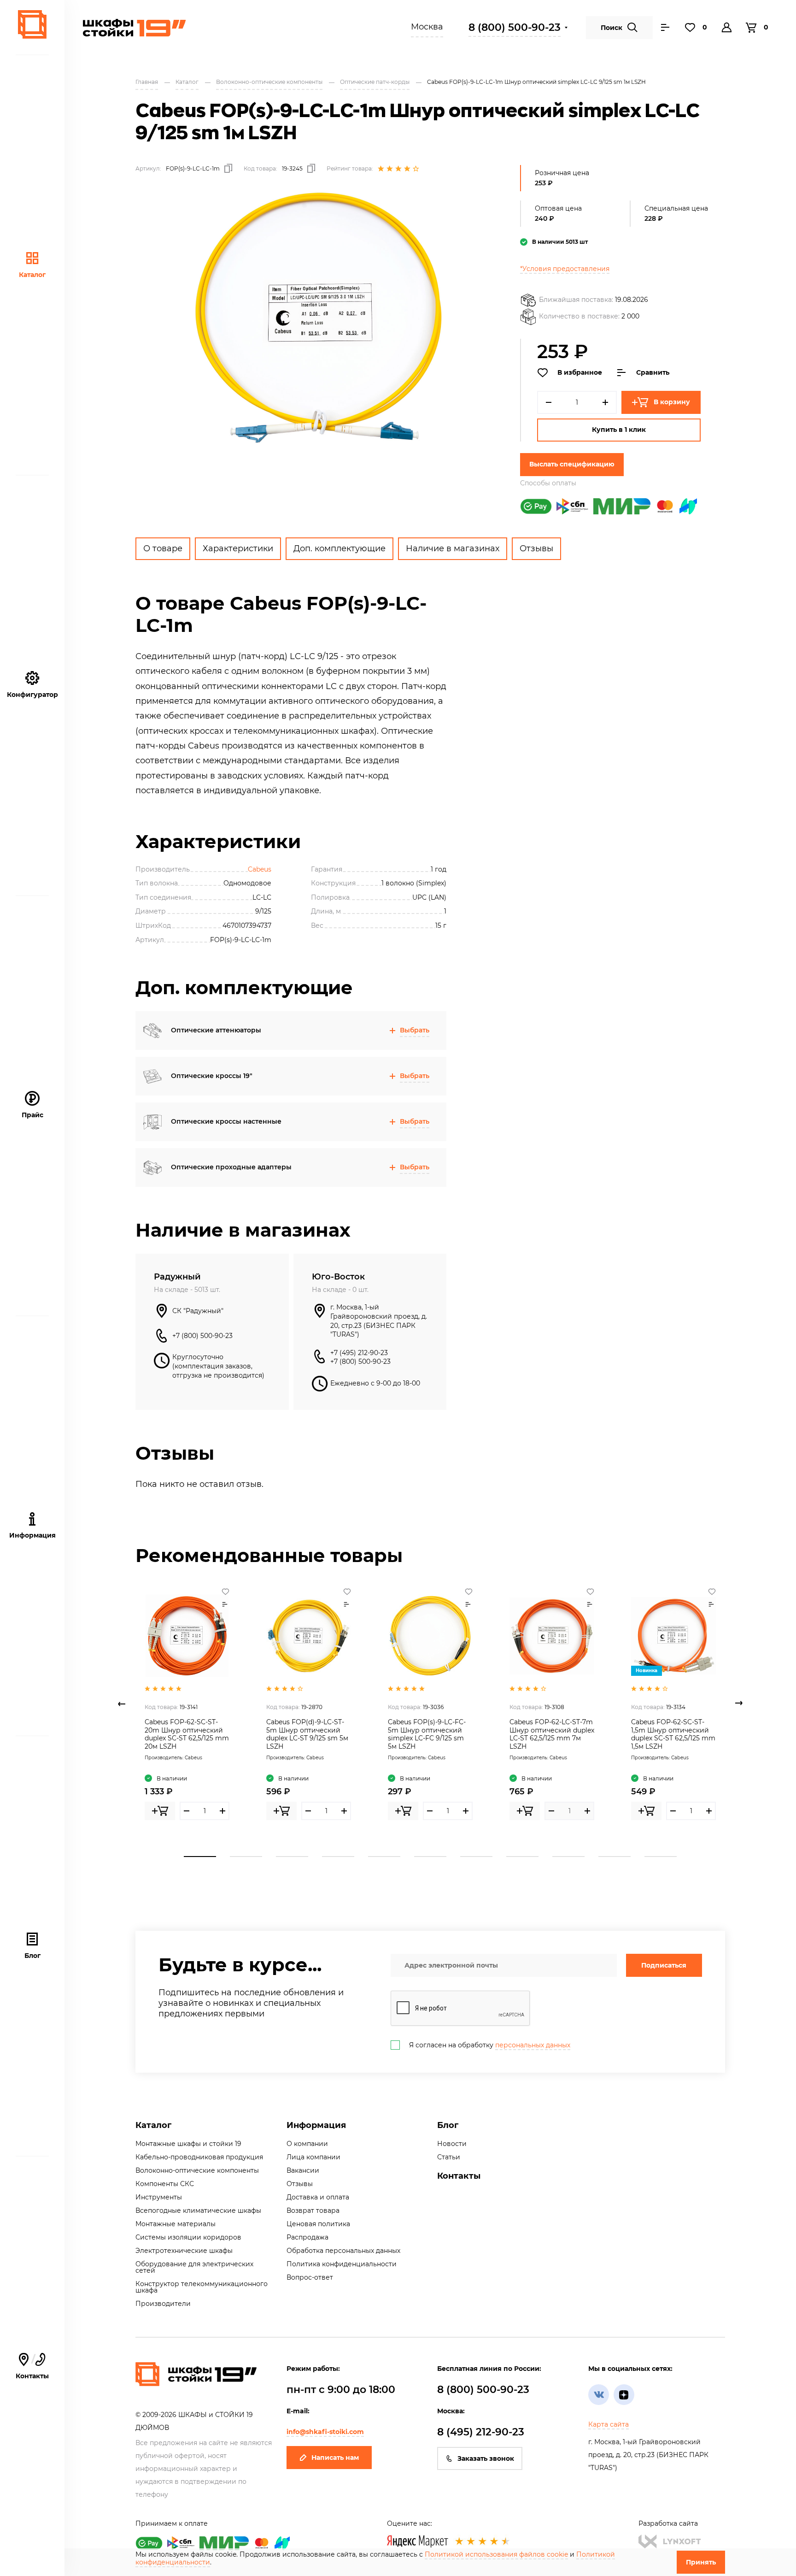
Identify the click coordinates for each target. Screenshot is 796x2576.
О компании (307, 2144)
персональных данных (533, 2045)
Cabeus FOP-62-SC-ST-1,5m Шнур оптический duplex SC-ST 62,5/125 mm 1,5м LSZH (673, 1734)
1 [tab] (200, 1857)
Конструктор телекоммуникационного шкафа (202, 2287)
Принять (701, 2562)
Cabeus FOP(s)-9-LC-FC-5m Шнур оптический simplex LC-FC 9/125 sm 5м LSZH (427, 1734)
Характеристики (238, 548)
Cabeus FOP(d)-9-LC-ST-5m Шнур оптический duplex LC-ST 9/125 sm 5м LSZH (307, 1734)
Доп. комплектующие (339, 548)
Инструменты (159, 2197)
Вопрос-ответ (310, 2277)
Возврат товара (313, 2211)
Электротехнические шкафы (184, 2251)
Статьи (449, 2157)
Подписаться (664, 1965)
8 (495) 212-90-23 (481, 2432)
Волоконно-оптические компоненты (197, 2170)
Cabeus (260, 869)
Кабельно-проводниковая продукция (199, 2157)
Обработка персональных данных (343, 2251)
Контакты (32, 2367)
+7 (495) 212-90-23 (359, 1353)
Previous (122, 1704)
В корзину (672, 402)
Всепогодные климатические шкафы (198, 2211)
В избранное (580, 372)
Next (739, 1704)
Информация (316, 2125)
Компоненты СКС (165, 2184)
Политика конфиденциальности (342, 2264)
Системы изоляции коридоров (188, 2237)
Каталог (32, 275)
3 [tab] (292, 1857)
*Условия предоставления (565, 269)
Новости (452, 2144)
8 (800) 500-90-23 (515, 27)
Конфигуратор (32, 695)
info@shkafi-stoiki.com (325, 2432)
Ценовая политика (318, 2224)
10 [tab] (615, 1857)
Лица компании (313, 2157)
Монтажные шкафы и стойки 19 (188, 2144)
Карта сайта (609, 2424)
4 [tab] (338, 1857)
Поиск (612, 28)
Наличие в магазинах (453, 548)
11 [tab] (661, 1857)
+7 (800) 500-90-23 (202, 1336)
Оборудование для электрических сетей (194, 2267)
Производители (163, 2304)
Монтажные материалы (176, 2224)
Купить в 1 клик (619, 430)
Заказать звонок (486, 2458)
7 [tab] (476, 1857)
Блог (32, 1956)
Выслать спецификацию (572, 464)
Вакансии (303, 2170)
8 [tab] (522, 1857)
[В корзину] (160, 1811)
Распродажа (307, 2237)
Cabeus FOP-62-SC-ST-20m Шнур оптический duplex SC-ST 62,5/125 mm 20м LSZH (187, 1734)
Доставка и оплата (318, 2197)
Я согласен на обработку (490, 2045)
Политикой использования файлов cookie (496, 2554)
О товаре (163, 548)
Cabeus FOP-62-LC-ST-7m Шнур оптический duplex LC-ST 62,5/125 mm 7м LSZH (552, 1734)
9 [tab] (568, 1857)
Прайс (32, 1115)
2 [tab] (246, 1857)
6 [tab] (430, 1857)
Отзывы (536, 548)
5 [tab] (384, 1857)
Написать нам (335, 2458)
